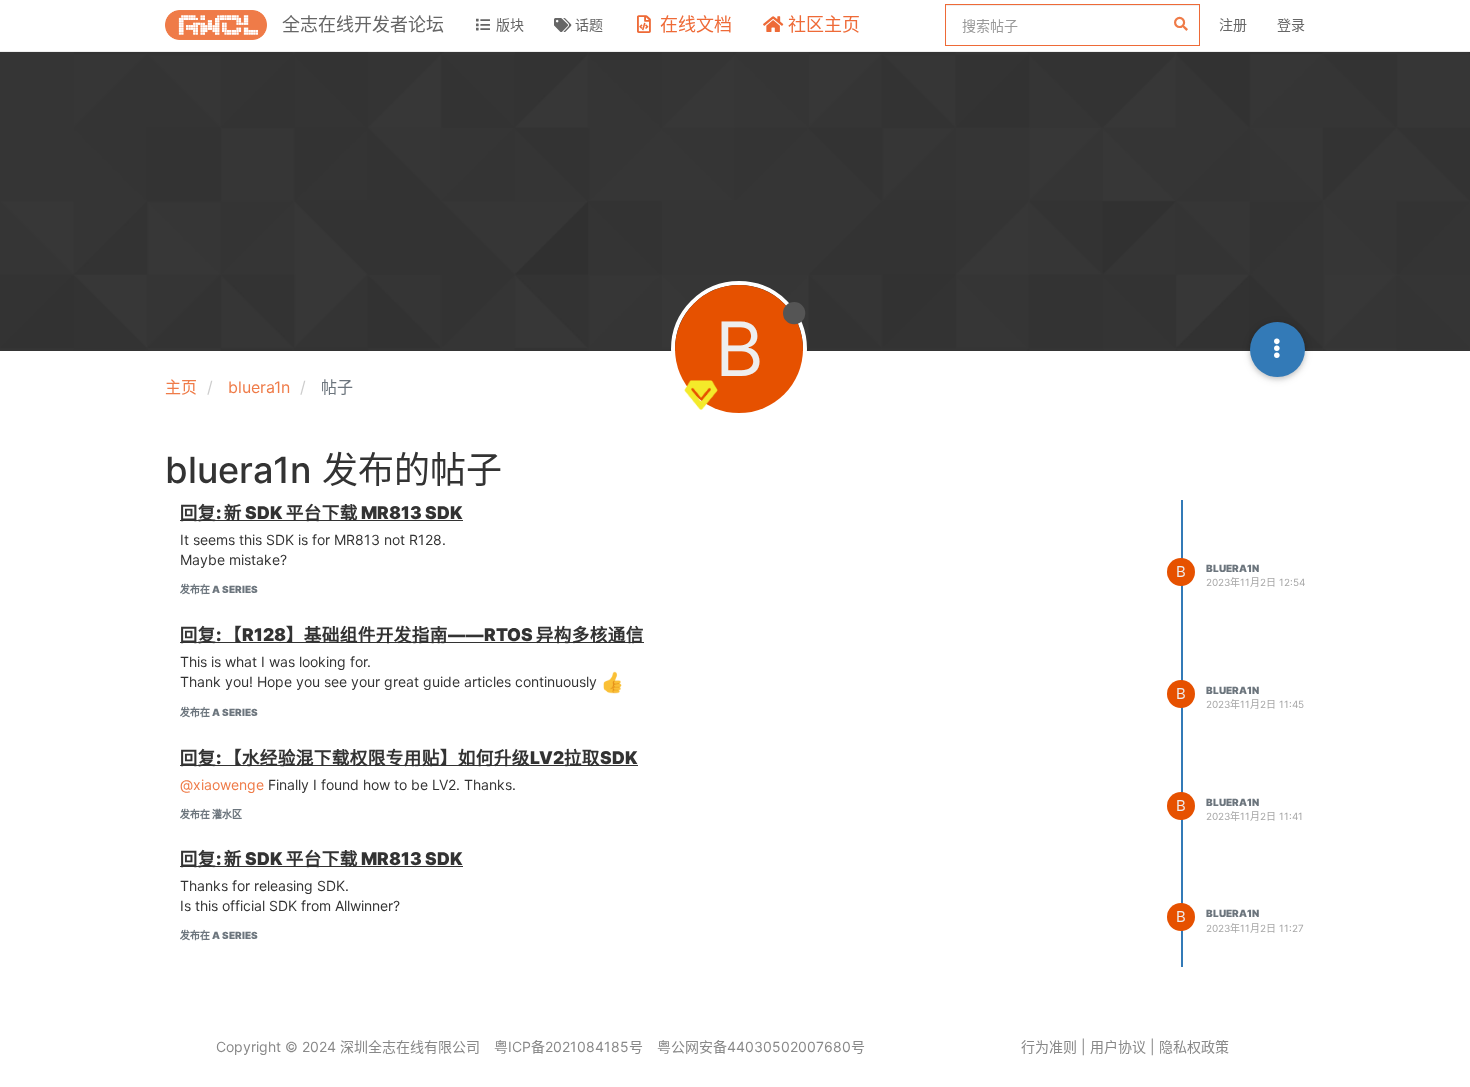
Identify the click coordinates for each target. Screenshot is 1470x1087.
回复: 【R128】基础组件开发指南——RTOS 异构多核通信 (412, 634)
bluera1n (1232, 568)
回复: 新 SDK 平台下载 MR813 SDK (321, 512)
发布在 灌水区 (211, 814)
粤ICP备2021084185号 (568, 1046)
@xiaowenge (222, 784)
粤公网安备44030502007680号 (761, 1046)
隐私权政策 (1194, 1046)
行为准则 (1049, 1046)
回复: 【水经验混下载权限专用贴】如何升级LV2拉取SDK (409, 757)
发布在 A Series (219, 589)
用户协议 (1118, 1046)
